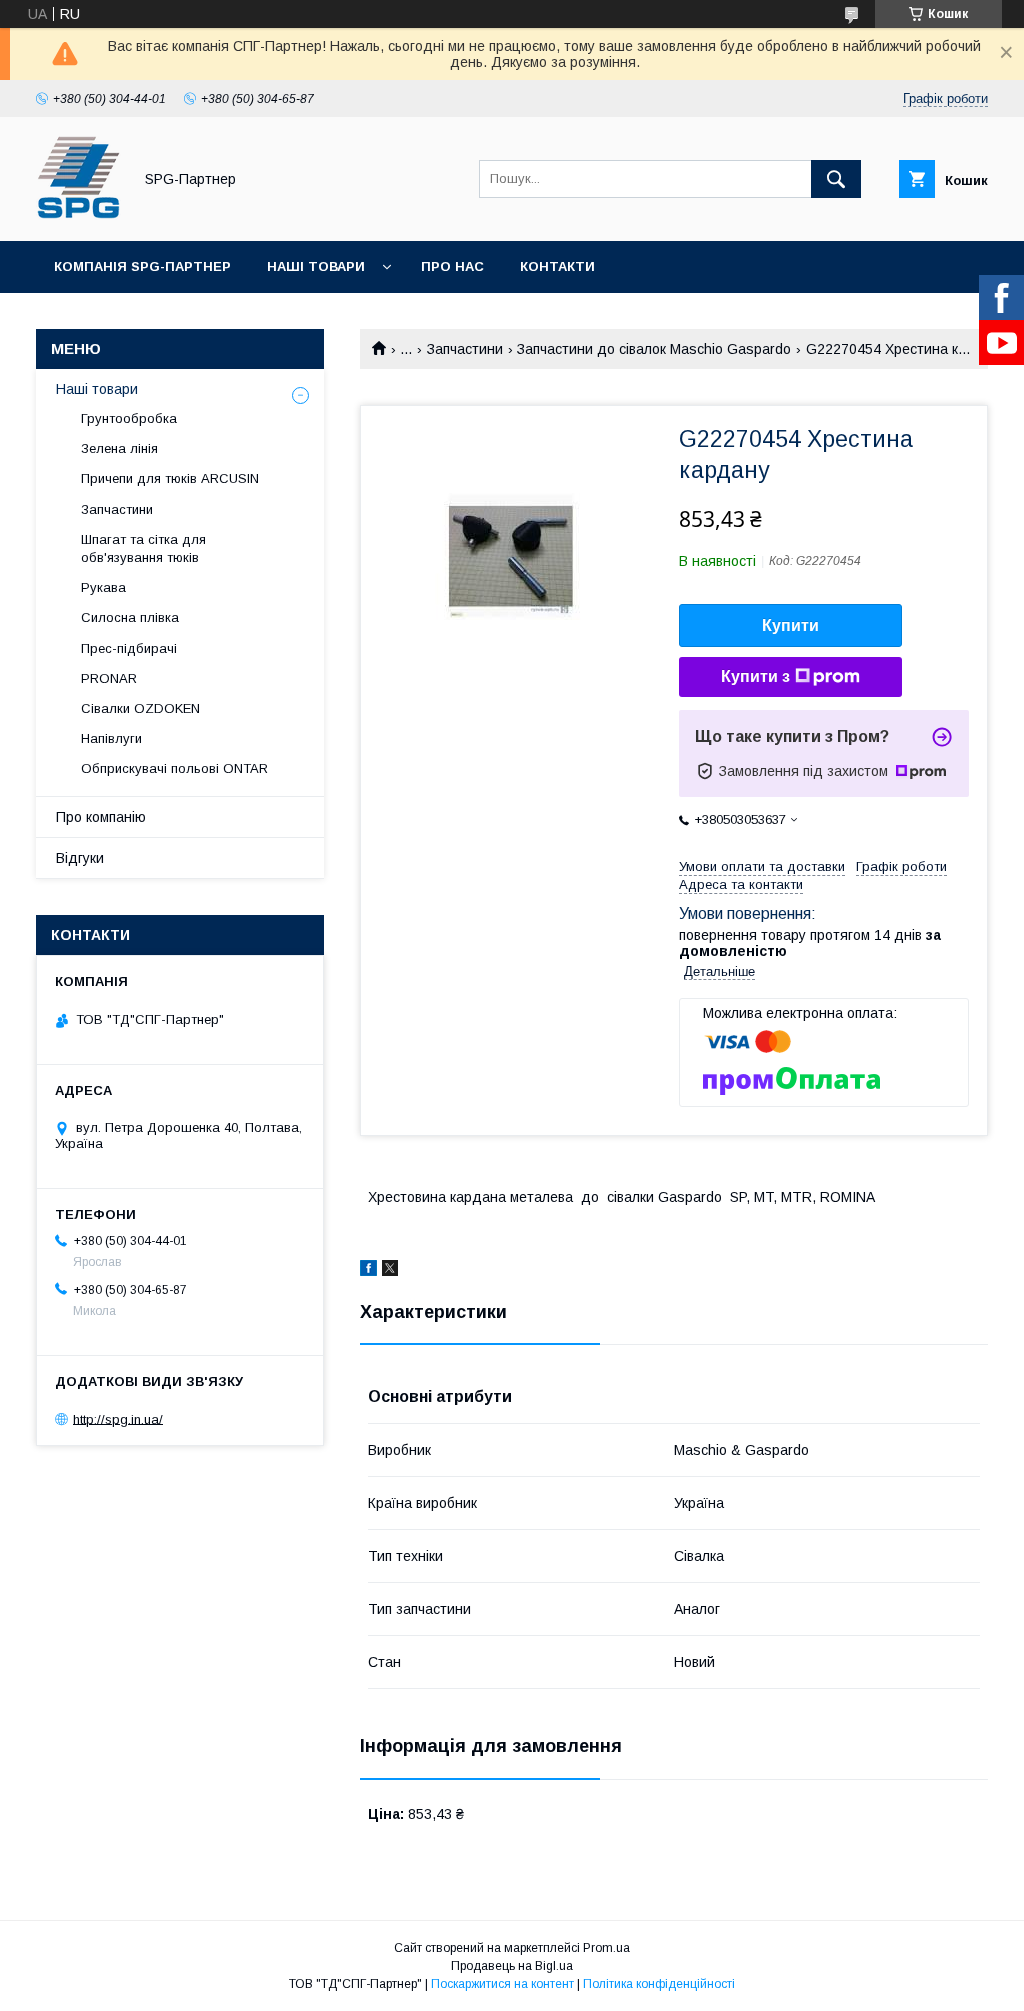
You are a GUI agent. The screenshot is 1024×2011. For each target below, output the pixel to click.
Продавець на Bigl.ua (512, 1966)
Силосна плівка (130, 617)
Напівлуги (111, 738)
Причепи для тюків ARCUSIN (170, 478)
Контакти (557, 266)
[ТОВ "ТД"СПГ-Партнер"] (78, 215)
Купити (790, 625)
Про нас (452, 266)
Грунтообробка (129, 418)
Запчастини (465, 349)
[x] (390, 1271)
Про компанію (101, 817)
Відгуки (80, 858)
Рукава (103, 587)
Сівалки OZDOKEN (140, 708)
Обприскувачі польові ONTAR (174, 768)
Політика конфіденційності (659, 1984)
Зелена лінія (119, 448)
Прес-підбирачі (129, 648)
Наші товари (316, 266)
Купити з (755, 676)
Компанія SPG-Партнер (142, 266)
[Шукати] (836, 179)
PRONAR (109, 678)
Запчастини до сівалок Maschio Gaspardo (654, 349)
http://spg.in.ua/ (118, 1418)
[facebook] (368, 1271)
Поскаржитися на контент (502, 1984)
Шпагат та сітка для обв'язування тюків (143, 548)
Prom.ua (606, 1948)
